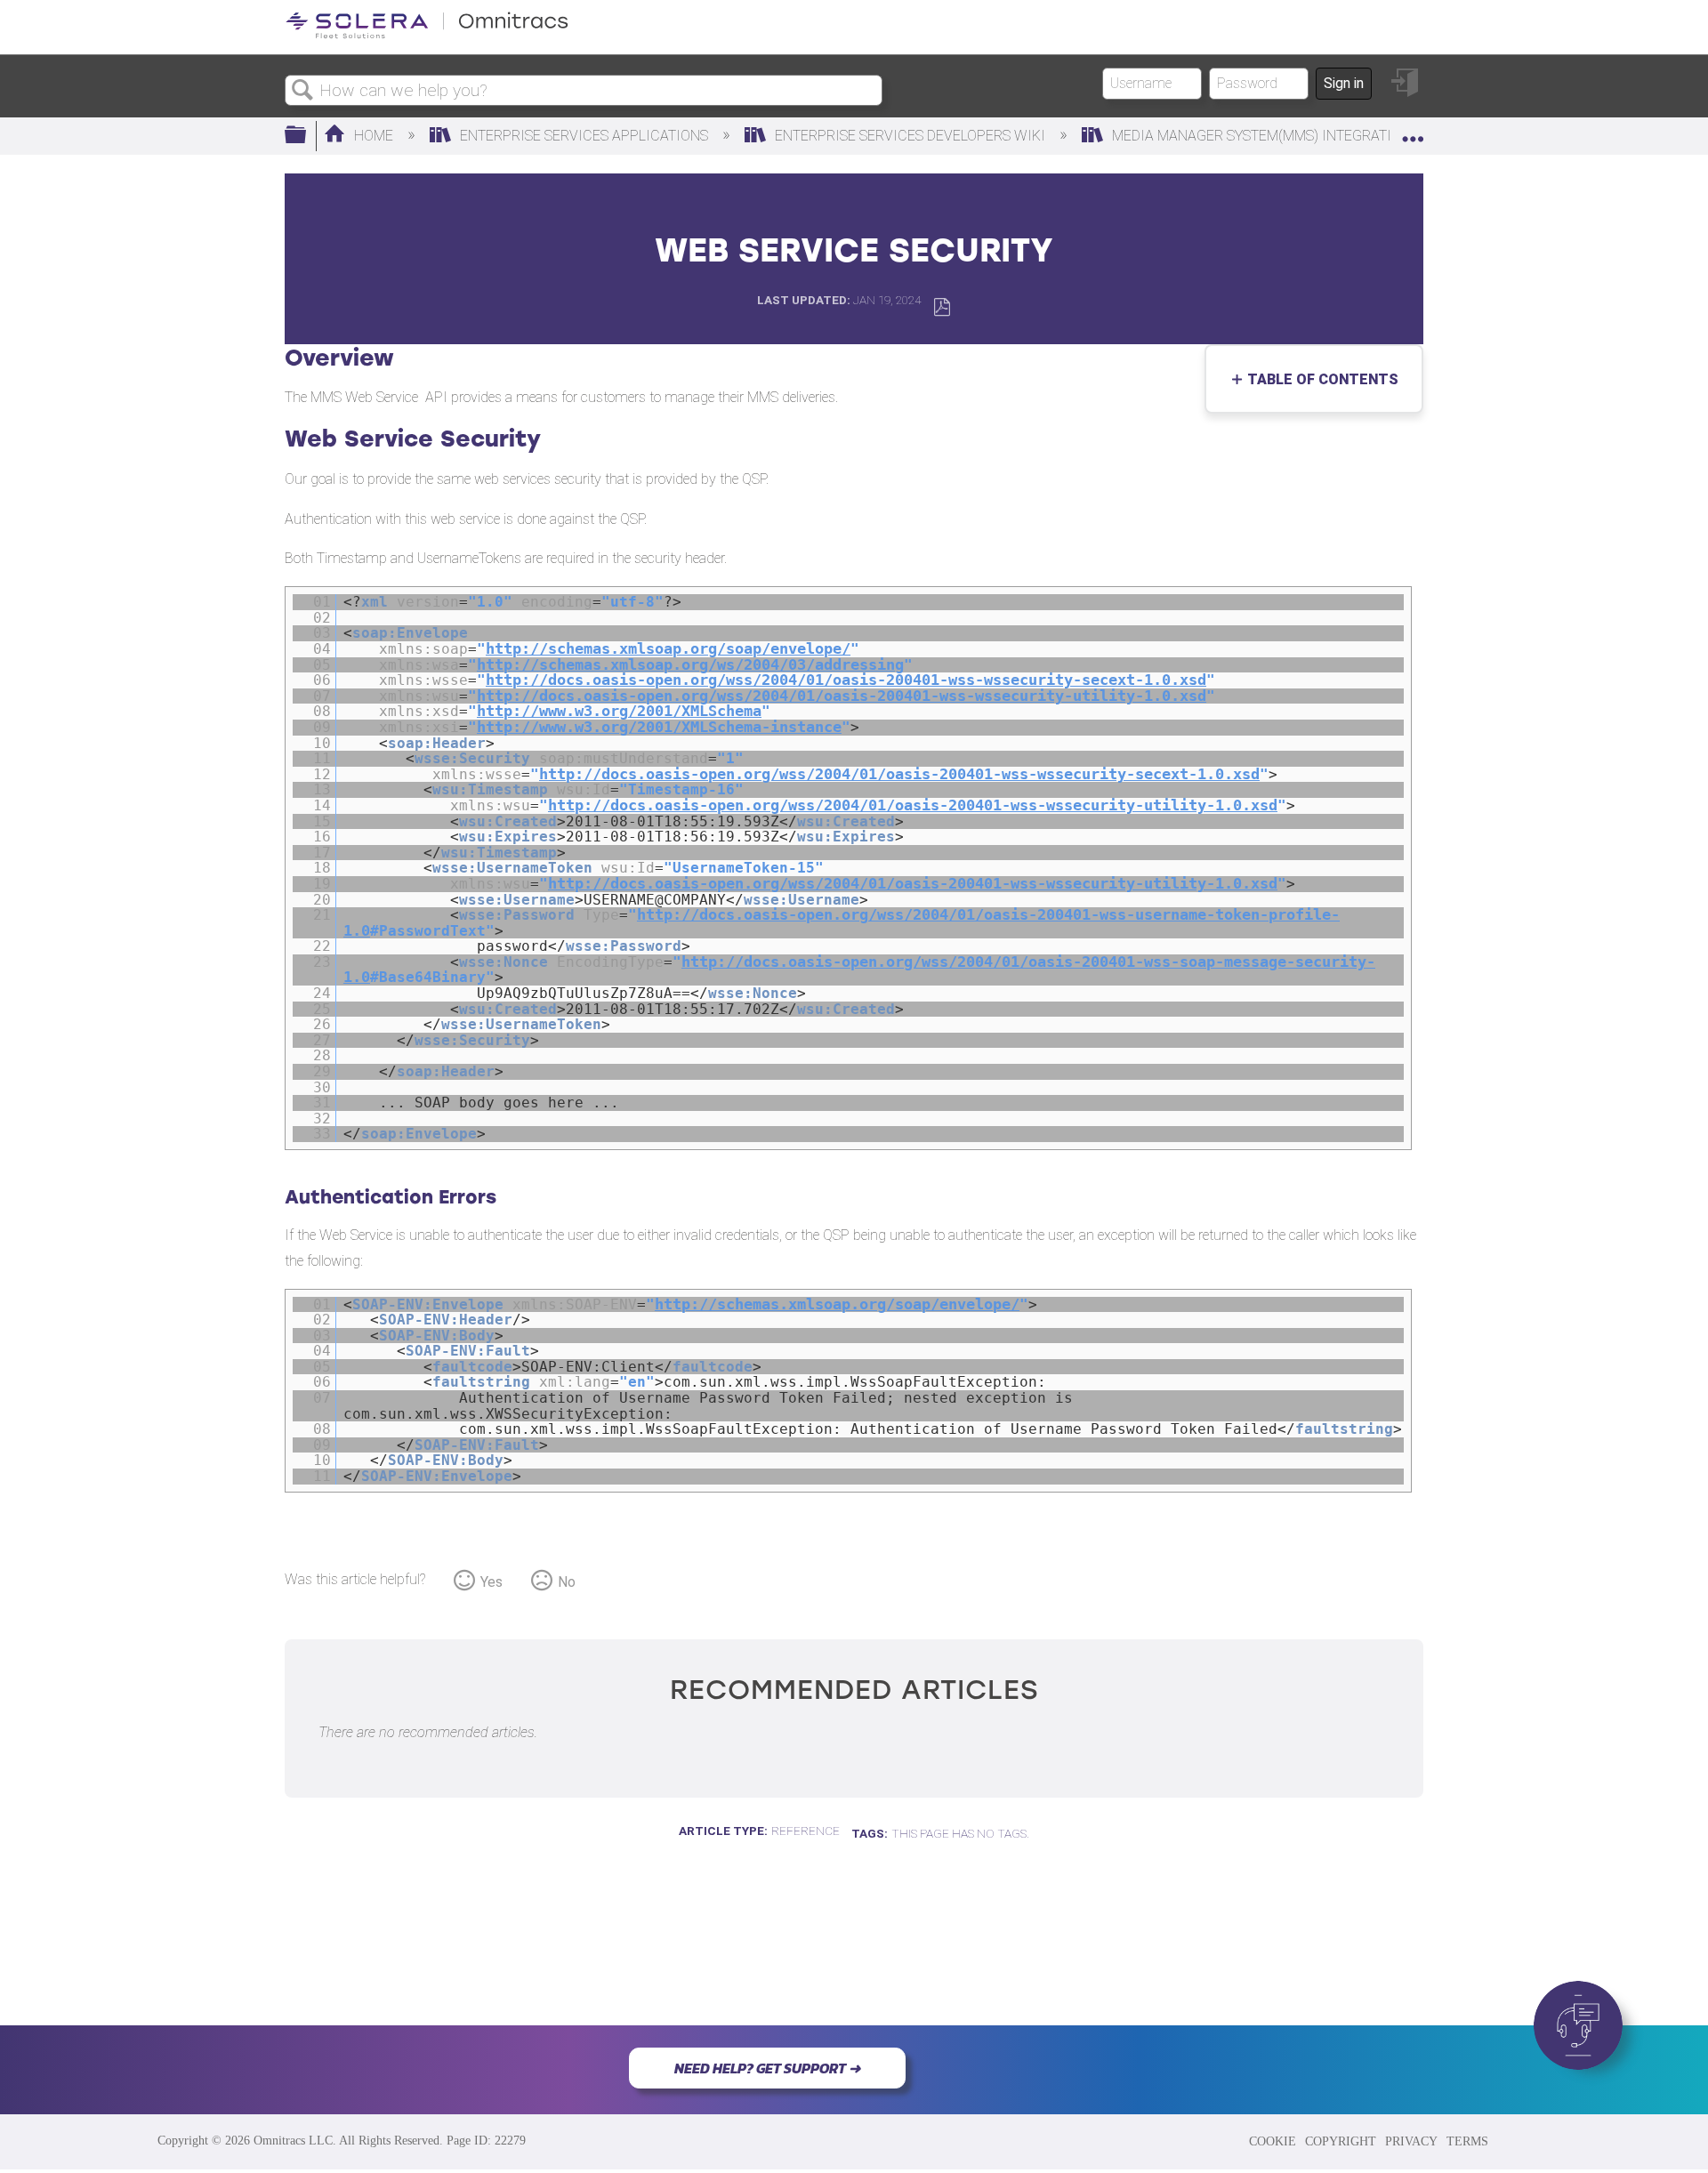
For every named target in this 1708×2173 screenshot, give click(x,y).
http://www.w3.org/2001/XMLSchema (619, 711)
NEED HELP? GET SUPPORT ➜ (767, 2068)
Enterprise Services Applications (584, 136)
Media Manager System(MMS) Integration (1261, 136)
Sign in (1344, 83)
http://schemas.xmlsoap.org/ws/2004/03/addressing (690, 664)
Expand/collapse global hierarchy (307, 136)
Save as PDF (942, 307)
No (567, 1582)
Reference (806, 1831)
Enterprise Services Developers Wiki (910, 136)
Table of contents (1318, 379)
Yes (491, 1582)
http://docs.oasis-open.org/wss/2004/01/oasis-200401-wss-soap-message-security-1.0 (859, 970)
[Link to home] (427, 35)
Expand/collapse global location (1413, 131)
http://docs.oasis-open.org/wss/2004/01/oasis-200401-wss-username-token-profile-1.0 (842, 922)
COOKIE (1273, 2141)
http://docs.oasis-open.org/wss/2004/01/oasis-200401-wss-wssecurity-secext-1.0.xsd (846, 680)
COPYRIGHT (1341, 2141)
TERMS (1467, 2141)
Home (374, 136)
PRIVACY (1411, 2141)
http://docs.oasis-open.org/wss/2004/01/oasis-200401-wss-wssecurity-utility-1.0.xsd (842, 696)
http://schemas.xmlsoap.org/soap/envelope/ (668, 648)
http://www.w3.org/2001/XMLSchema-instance (659, 727)
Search (302, 91)
